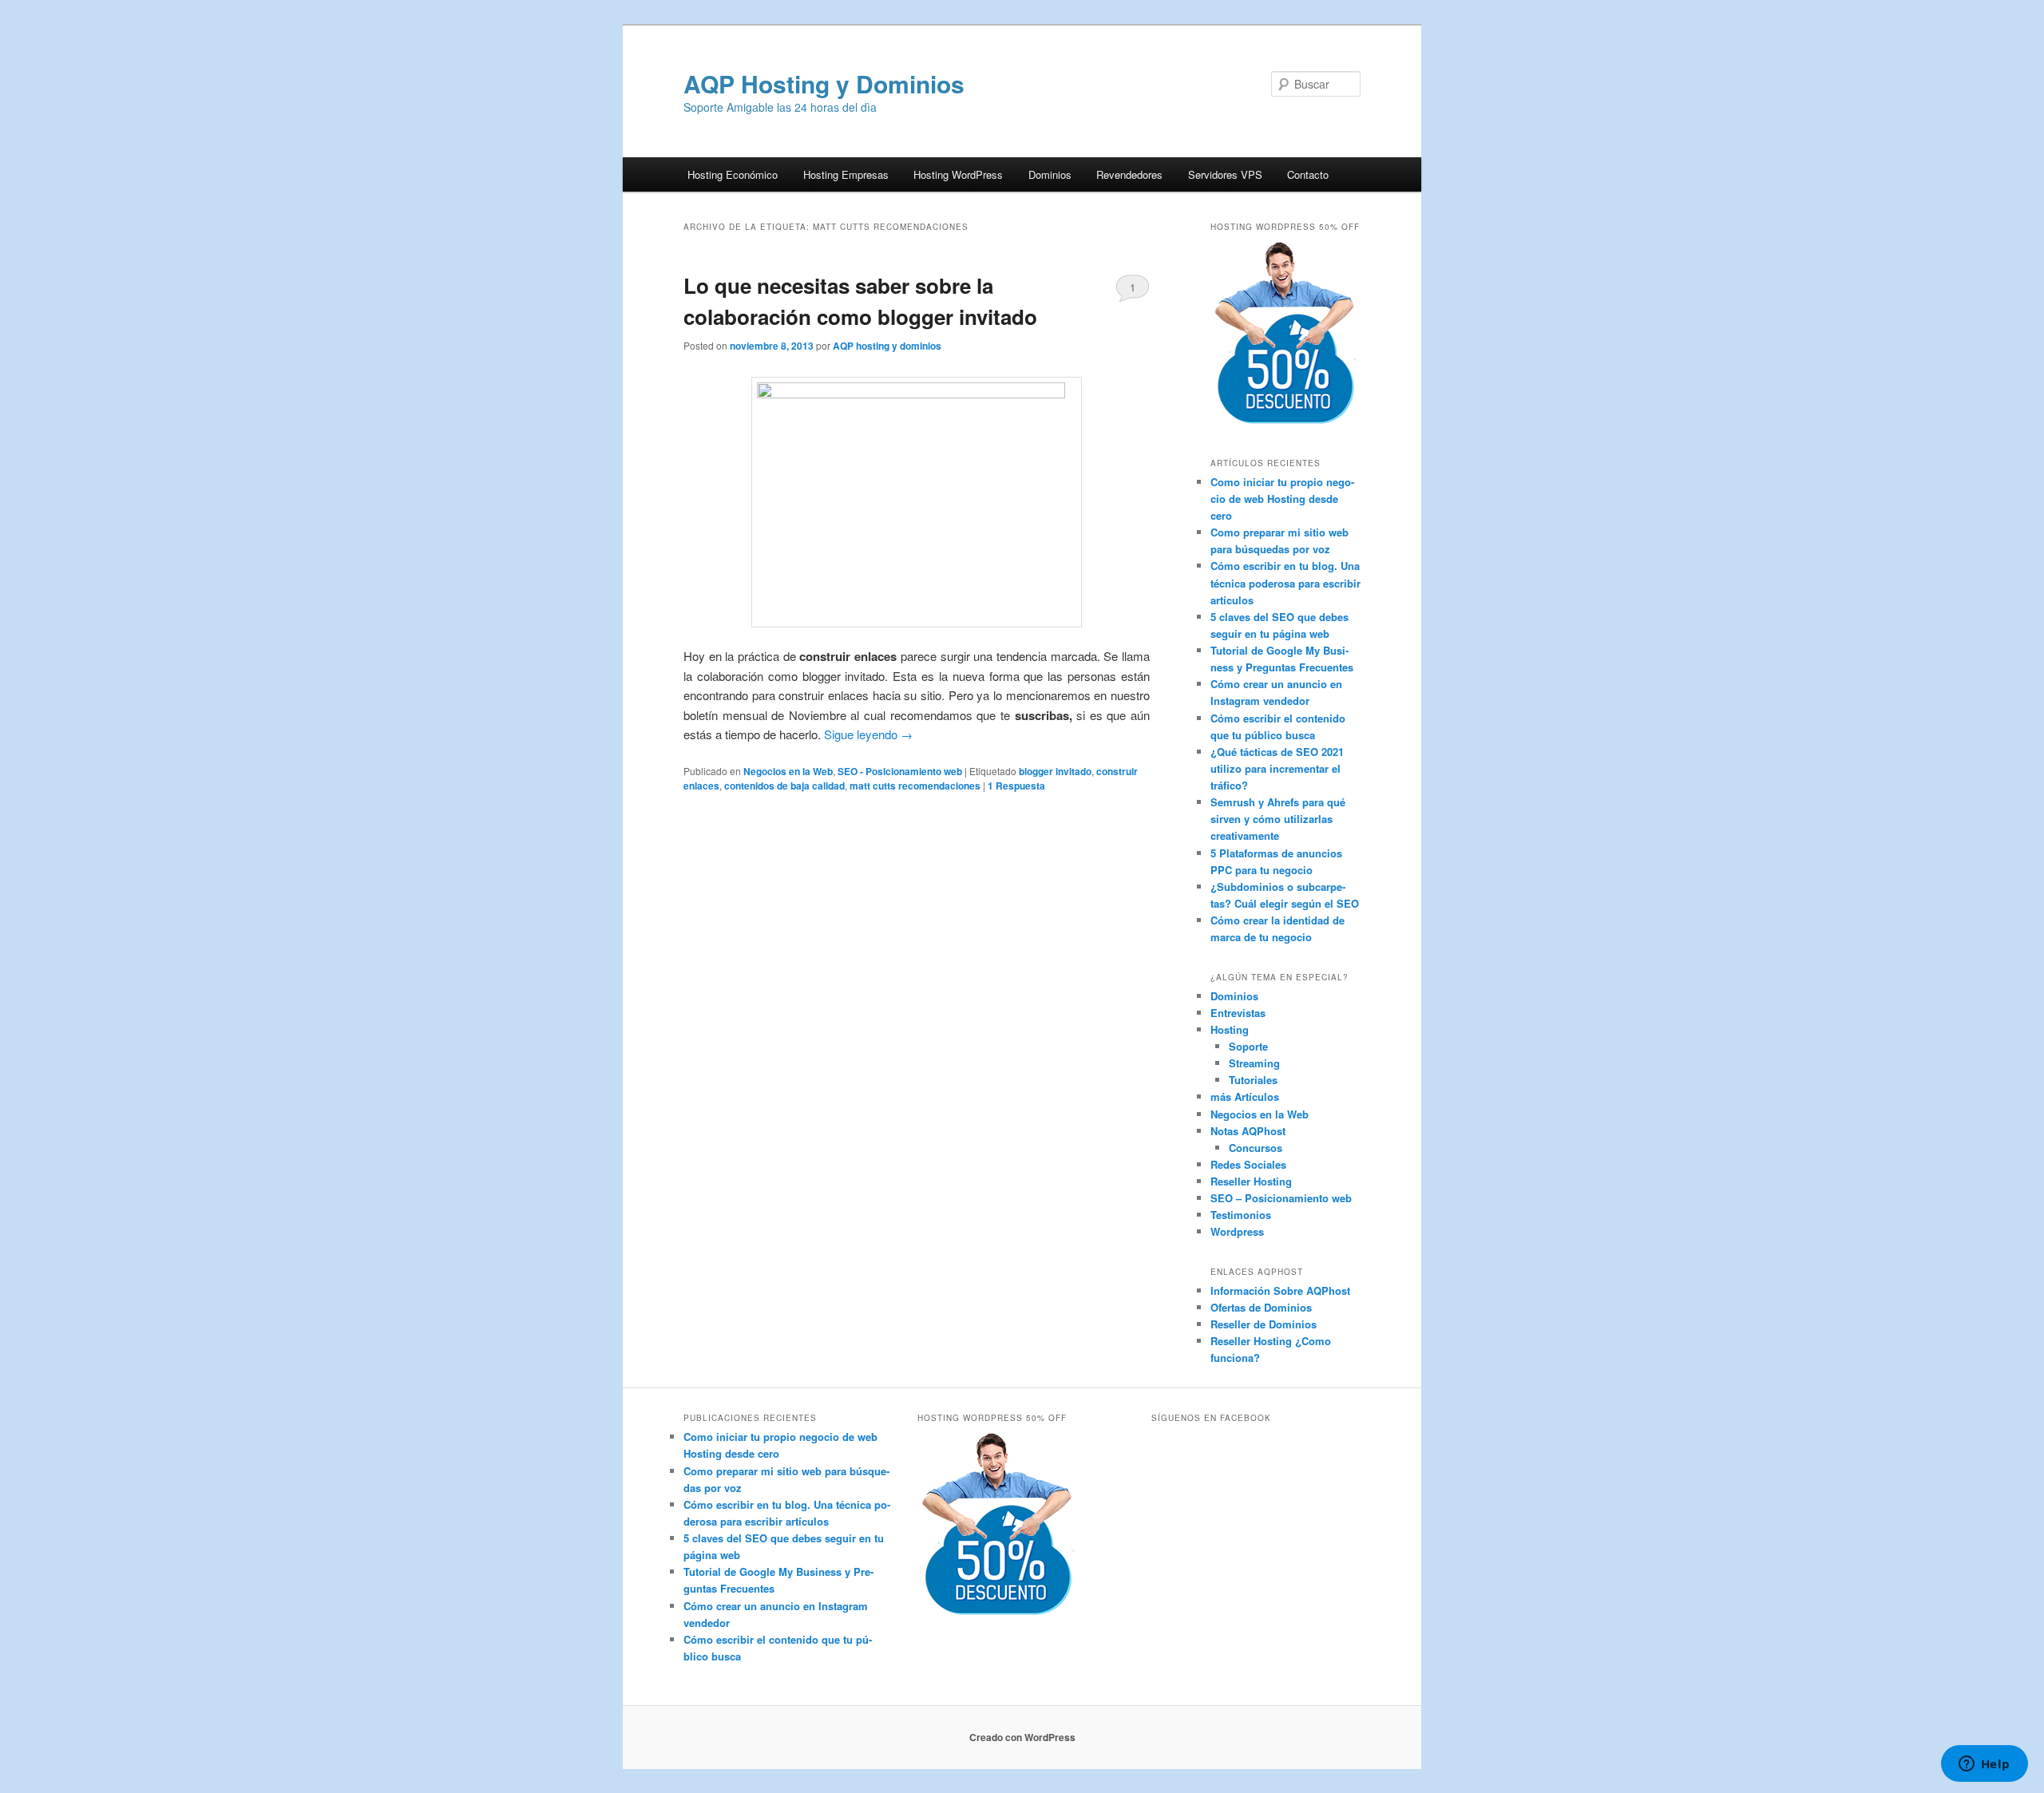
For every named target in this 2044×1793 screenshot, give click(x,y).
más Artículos (1245, 1096)
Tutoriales (1253, 1080)
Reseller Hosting (1251, 1181)
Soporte (1248, 1046)
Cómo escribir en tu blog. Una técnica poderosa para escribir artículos (1285, 582)
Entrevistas (1238, 1013)
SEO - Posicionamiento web (900, 771)
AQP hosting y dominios (887, 346)
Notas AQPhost (1248, 1131)
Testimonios (1241, 1215)
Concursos (1256, 1148)
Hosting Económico (733, 174)
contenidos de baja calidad (784, 786)
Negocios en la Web (788, 771)
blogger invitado (1055, 771)
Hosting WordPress (958, 174)
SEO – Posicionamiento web (1281, 1198)
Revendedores (1129, 174)
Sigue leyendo (868, 734)
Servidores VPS (1225, 174)
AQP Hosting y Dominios (824, 83)
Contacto (1308, 174)
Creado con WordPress (1022, 1737)
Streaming (1254, 1063)
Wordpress (1237, 1231)
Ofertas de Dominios (1261, 1307)
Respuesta (1016, 786)
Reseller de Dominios (1264, 1324)
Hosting (1230, 1029)
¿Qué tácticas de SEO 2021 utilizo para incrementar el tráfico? (1277, 768)
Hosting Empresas (846, 174)
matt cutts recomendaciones (915, 786)
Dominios (1050, 174)
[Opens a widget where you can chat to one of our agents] (1984, 1765)
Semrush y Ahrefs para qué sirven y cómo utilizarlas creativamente (1278, 819)
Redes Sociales (1248, 1164)
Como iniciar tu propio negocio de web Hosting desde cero (1282, 499)
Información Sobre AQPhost (1280, 1290)
